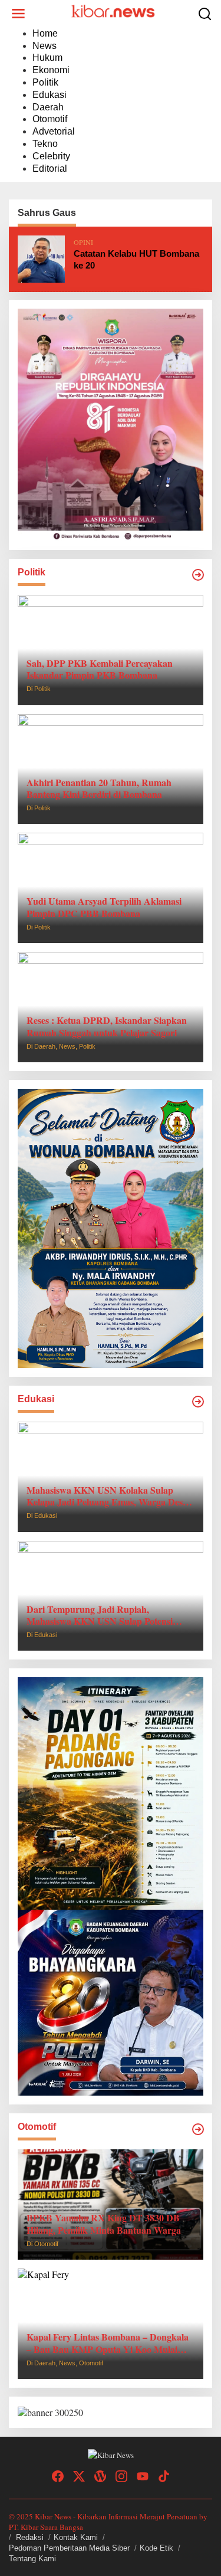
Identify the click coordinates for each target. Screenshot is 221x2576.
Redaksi (30, 2537)
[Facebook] (58, 2476)
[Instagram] (121, 2476)
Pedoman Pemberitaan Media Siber (69, 2548)
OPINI (83, 242)
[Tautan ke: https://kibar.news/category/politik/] (198, 575)
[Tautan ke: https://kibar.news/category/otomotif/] (198, 2129)
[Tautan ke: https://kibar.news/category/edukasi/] (198, 1402)
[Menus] (18, 14)
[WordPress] (100, 2476)
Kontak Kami (76, 2537)
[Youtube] (143, 2476)
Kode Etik (156, 2548)
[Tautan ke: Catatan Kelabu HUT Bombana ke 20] (41, 257)
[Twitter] (79, 2476)
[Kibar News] (113, 12)
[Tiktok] (164, 2476)
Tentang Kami (32, 2559)
